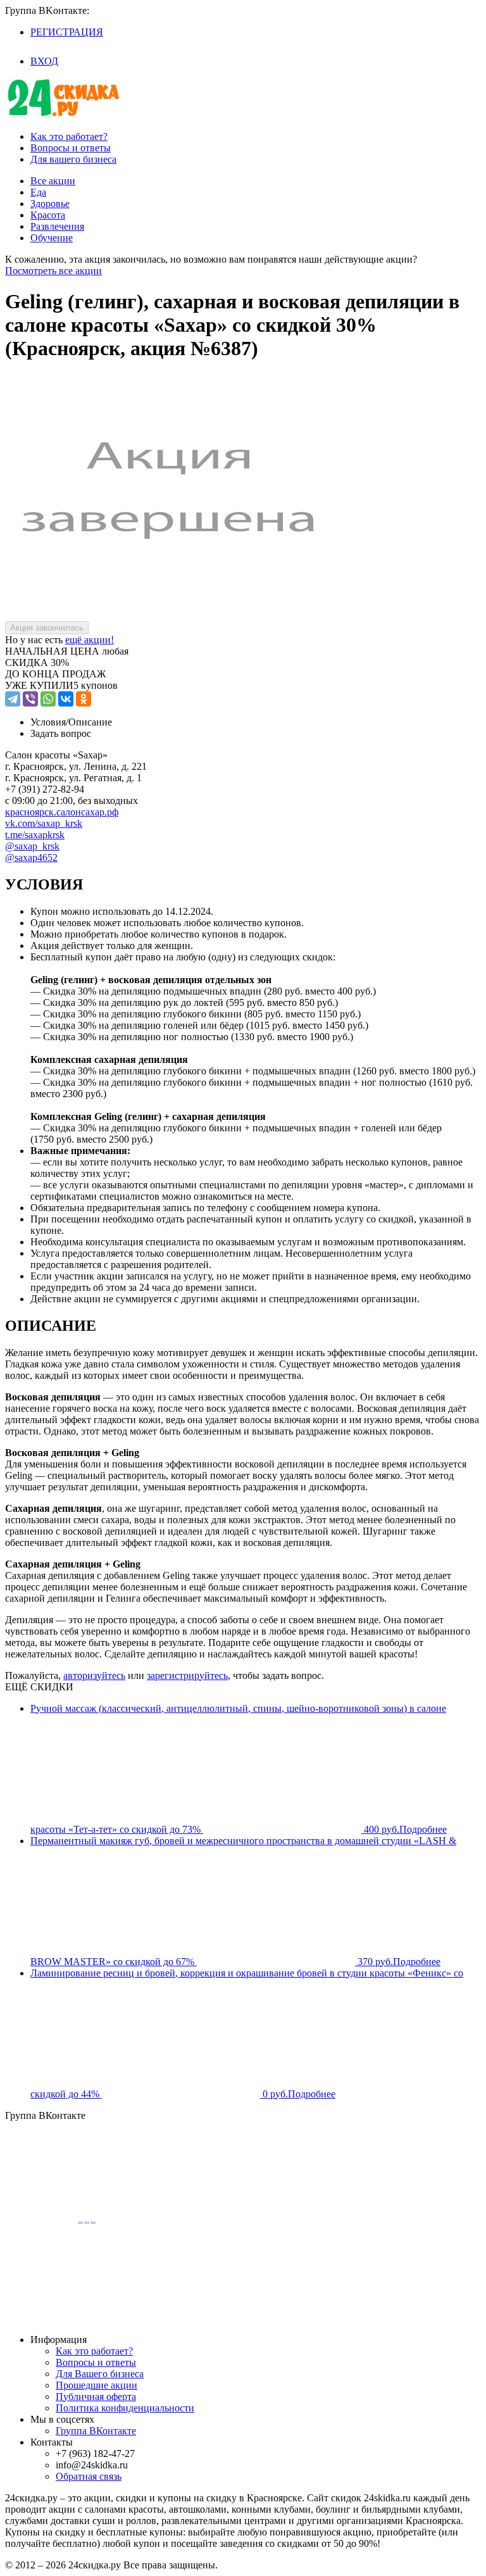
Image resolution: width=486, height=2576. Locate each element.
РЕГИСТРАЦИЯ (67, 32)
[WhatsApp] (48, 699)
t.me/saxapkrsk (35, 835)
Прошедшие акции (97, 2385)
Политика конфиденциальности (125, 2408)
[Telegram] (13, 699)
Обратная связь (89, 2476)
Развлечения (57, 226)
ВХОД (44, 61)
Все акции (53, 181)
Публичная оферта (96, 2397)
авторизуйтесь (94, 1675)
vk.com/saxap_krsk (44, 823)
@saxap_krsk (32, 846)
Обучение (52, 238)
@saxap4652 (31, 858)
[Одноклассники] (84, 699)
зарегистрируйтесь (187, 1675)
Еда (38, 192)
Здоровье (50, 204)
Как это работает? (69, 136)
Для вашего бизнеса (73, 159)
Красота (48, 215)
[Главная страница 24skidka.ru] (63, 115)
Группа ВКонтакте (96, 2431)
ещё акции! (90, 640)
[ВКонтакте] (66, 699)
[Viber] (30, 699)
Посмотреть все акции (53, 271)
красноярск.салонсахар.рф (62, 812)
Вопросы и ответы (71, 148)
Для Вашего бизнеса (100, 2374)
